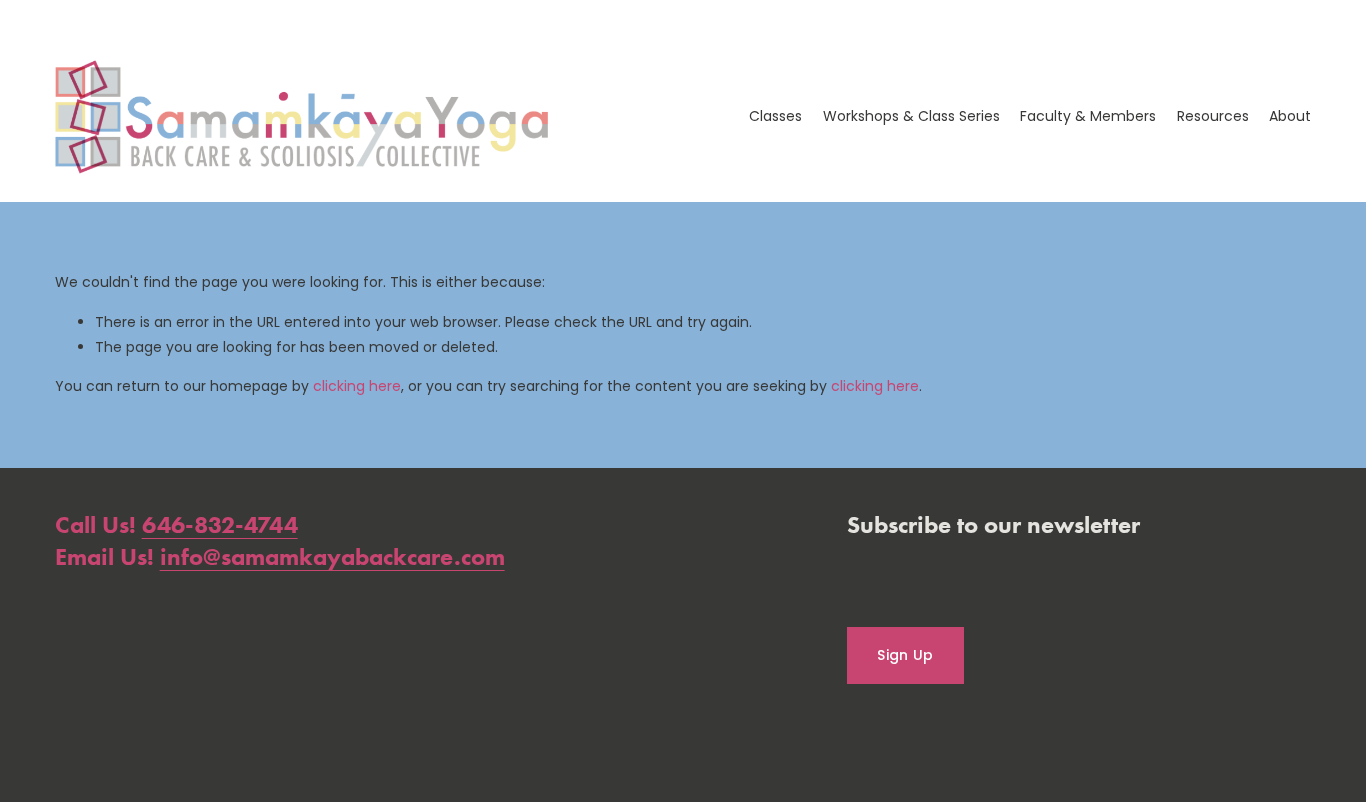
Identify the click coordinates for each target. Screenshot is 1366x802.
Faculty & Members (1088, 116)
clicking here (357, 386)
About (1290, 116)
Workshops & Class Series (911, 116)
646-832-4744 (220, 524)
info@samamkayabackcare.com (332, 556)
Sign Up (905, 655)
